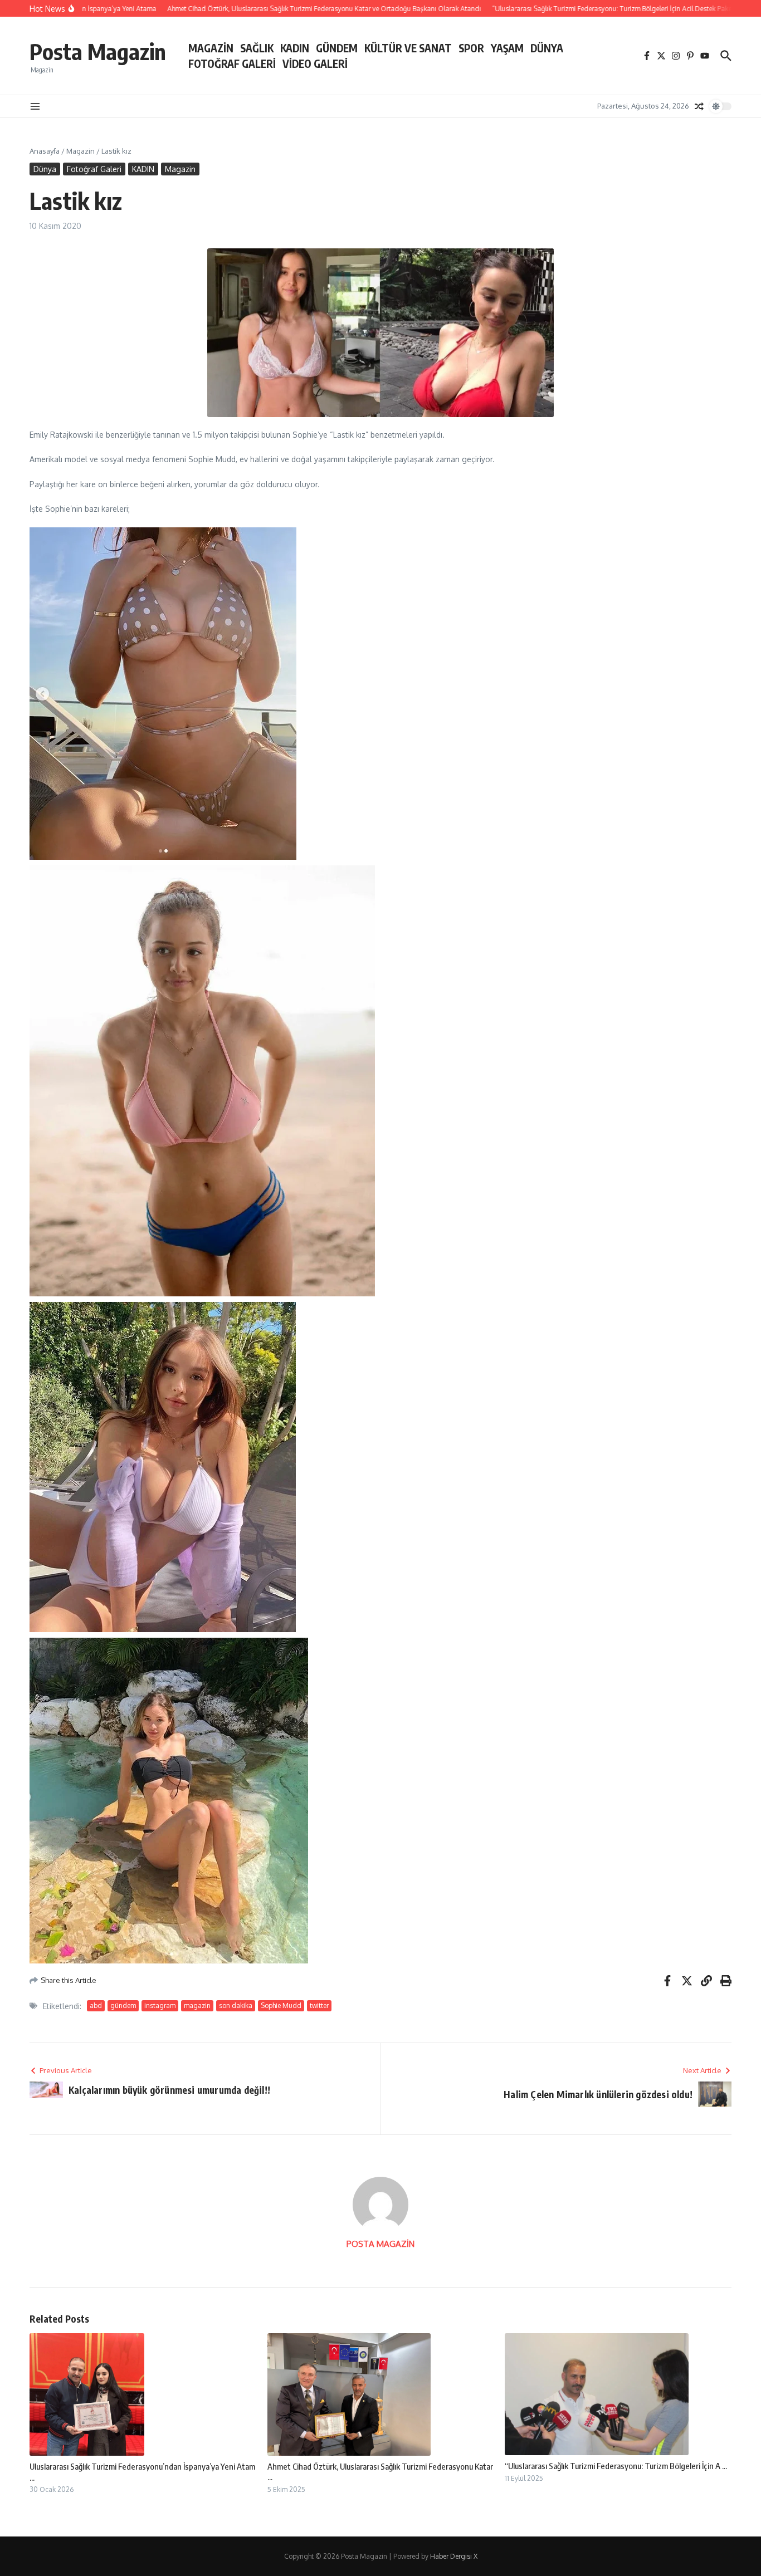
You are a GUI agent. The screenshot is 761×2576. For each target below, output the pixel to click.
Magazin (81, 151)
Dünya (45, 169)
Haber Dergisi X (454, 2556)
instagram (160, 2006)
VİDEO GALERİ (315, 63)
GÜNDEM (337, 48)
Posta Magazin (98, 51)
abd (96, 2006)
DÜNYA (547, 48)
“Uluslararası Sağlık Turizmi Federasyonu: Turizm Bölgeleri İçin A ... (616, 2466)
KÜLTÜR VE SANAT (408, 48)
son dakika (236, 2006)
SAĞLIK (257, 48)
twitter (319, 2006)
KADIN (295, 48)
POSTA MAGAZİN (380, 2244)
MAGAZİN (211, 48)
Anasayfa (45, 151)
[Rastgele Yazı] (699, 106)
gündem (123, 2006)
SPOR (471, 48)
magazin (197, 2006)
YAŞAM (507, 48)
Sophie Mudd (281, 2006)
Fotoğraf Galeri (94, 169)
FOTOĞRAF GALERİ (232, 63)
